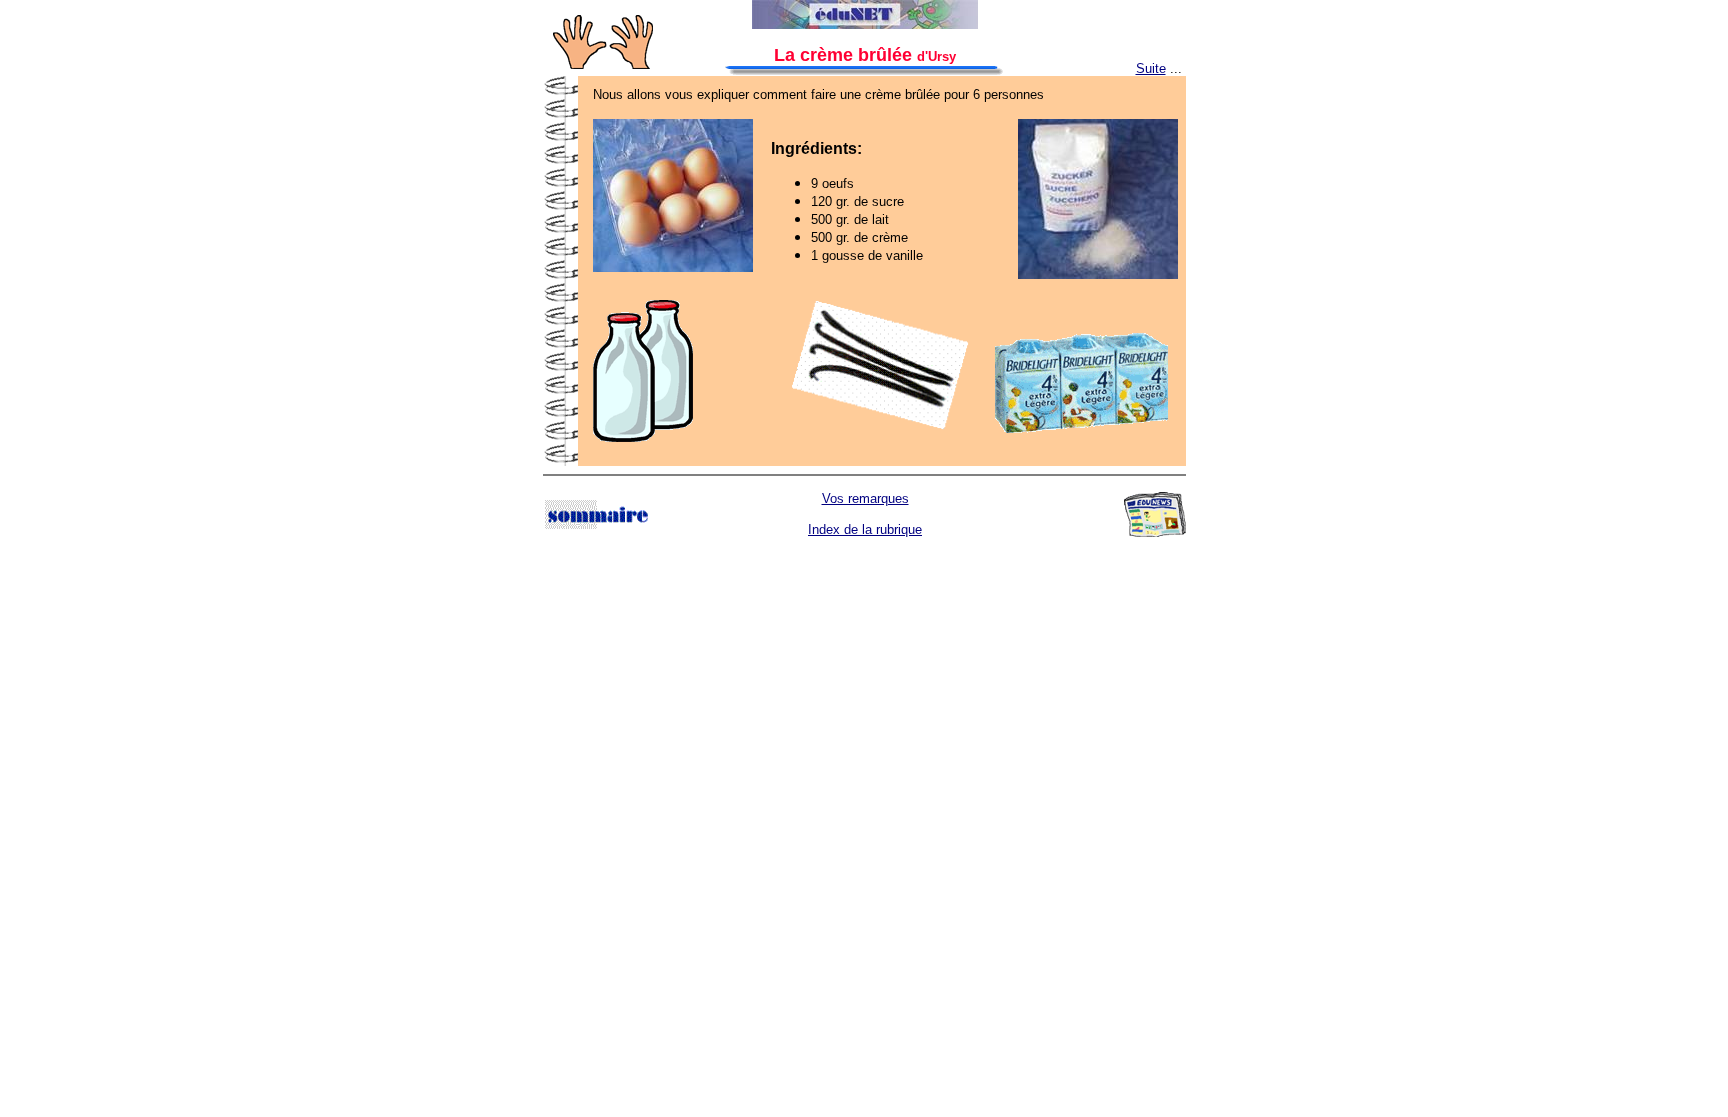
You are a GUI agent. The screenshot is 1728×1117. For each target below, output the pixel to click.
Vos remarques (865, 498)
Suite (1151, 68)
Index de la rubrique (865, 529)
